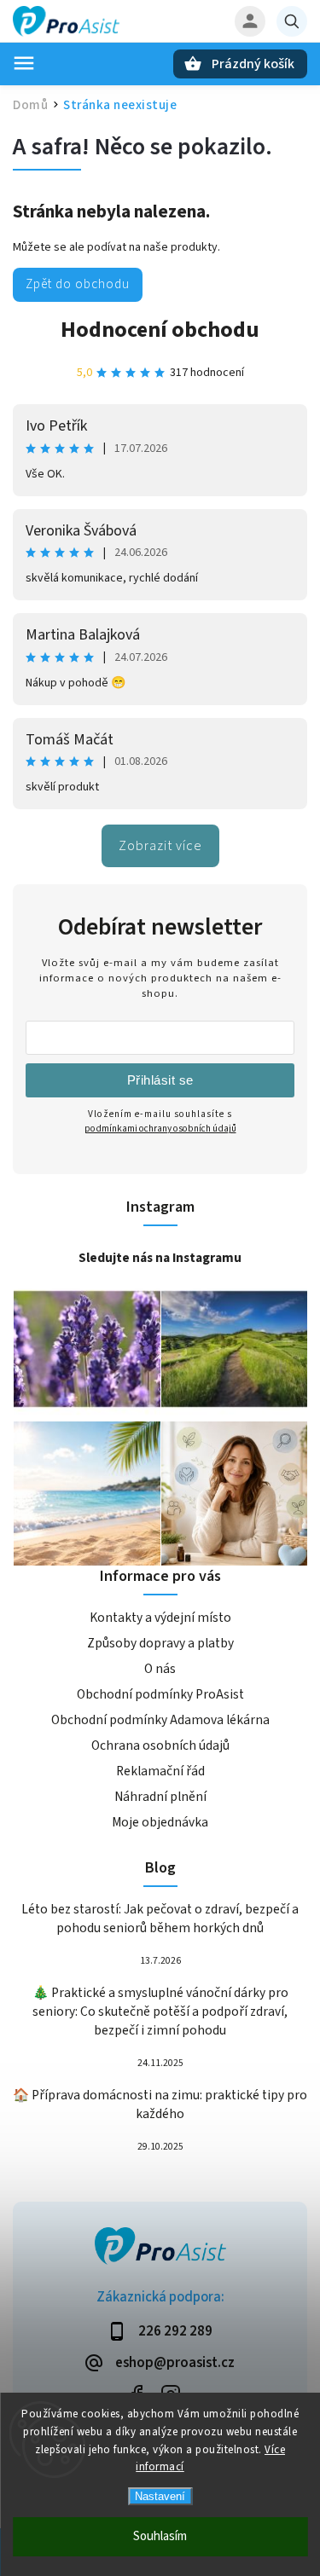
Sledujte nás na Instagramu (160, 1258)
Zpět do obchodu (78, 284)
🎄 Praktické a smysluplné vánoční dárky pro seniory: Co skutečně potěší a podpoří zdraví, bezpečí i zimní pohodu (160, 2012)
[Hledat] (292, 21)
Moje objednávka (160, 1822)
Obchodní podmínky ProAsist (160, 1694)
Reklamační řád (160, 1771)
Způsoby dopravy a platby (160, 1643)
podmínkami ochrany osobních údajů (160, 1129)
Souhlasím (160, 2536)
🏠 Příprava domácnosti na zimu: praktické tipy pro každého (160, 2104)
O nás (160, 1669)
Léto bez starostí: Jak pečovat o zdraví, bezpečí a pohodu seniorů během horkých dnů (160, 1919)
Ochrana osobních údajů (160, 1745)
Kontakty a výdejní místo (160, 1618)
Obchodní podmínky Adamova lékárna (160, 1720)
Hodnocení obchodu (160, 330)
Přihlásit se (160, 1080)
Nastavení (160, 2496)
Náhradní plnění (160, 1797)
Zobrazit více (160, 846)
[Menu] (24, 63)
